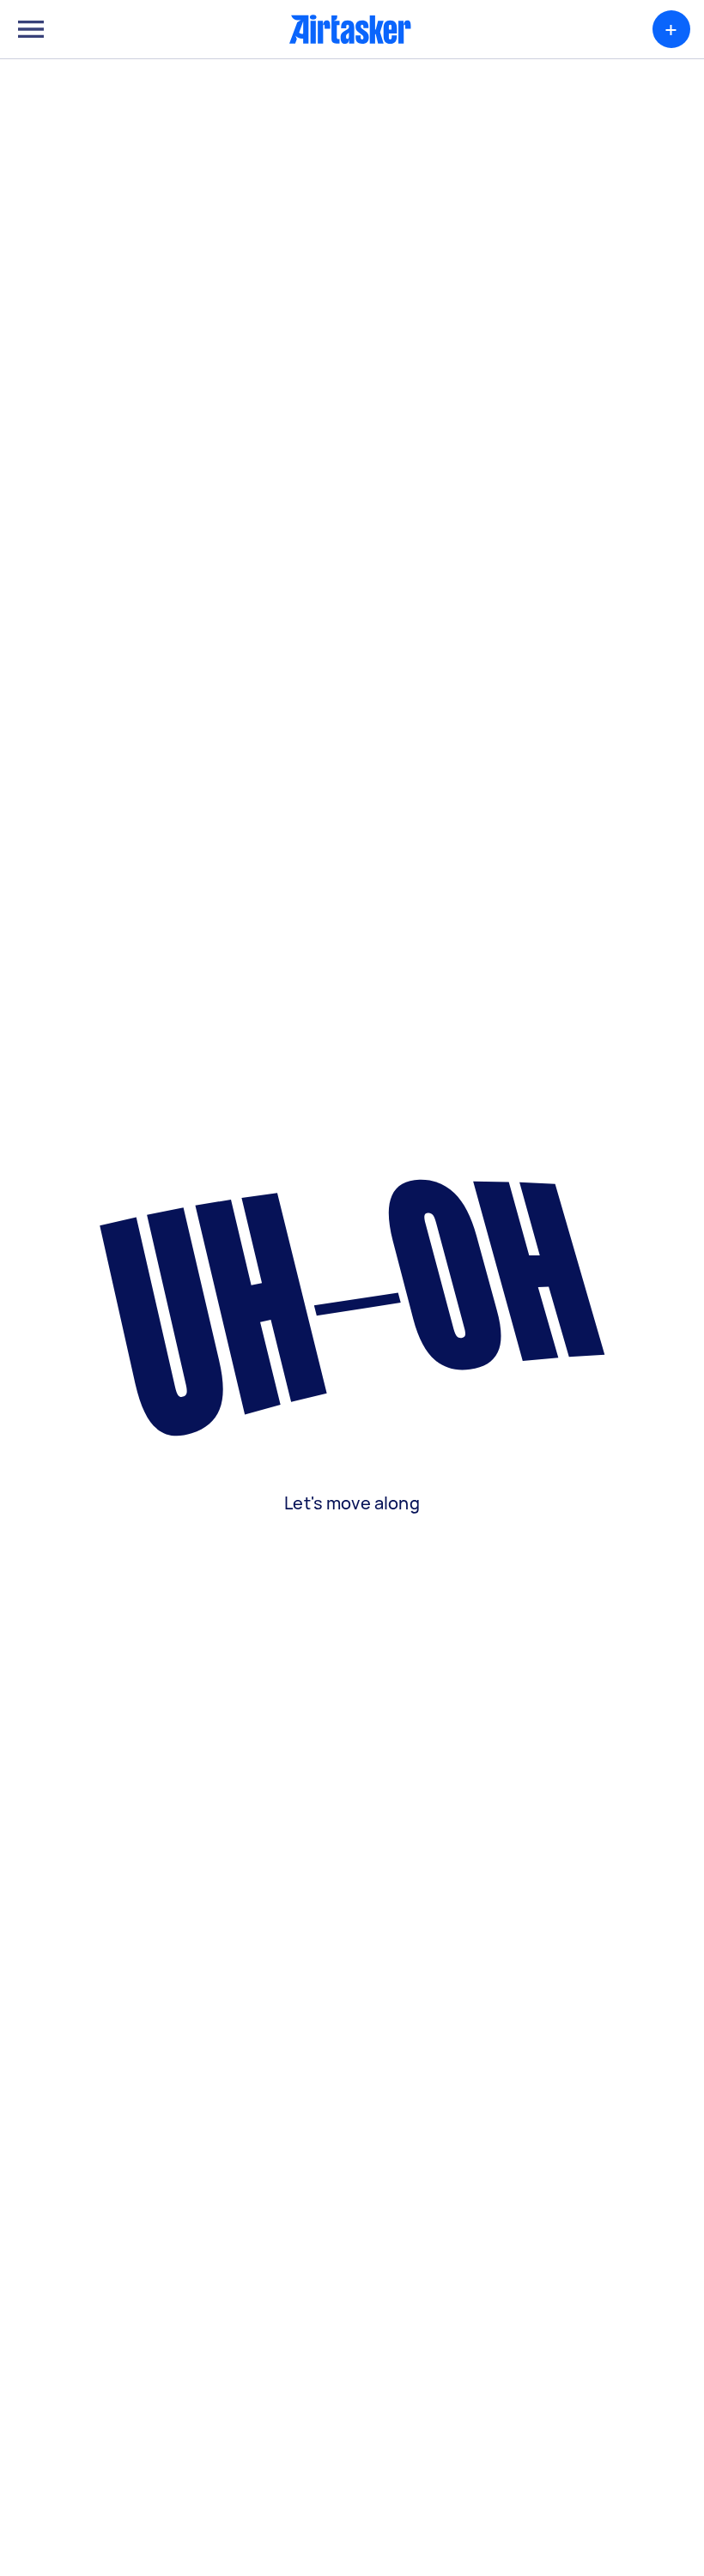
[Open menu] (31, 29)
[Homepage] (350, 29)
